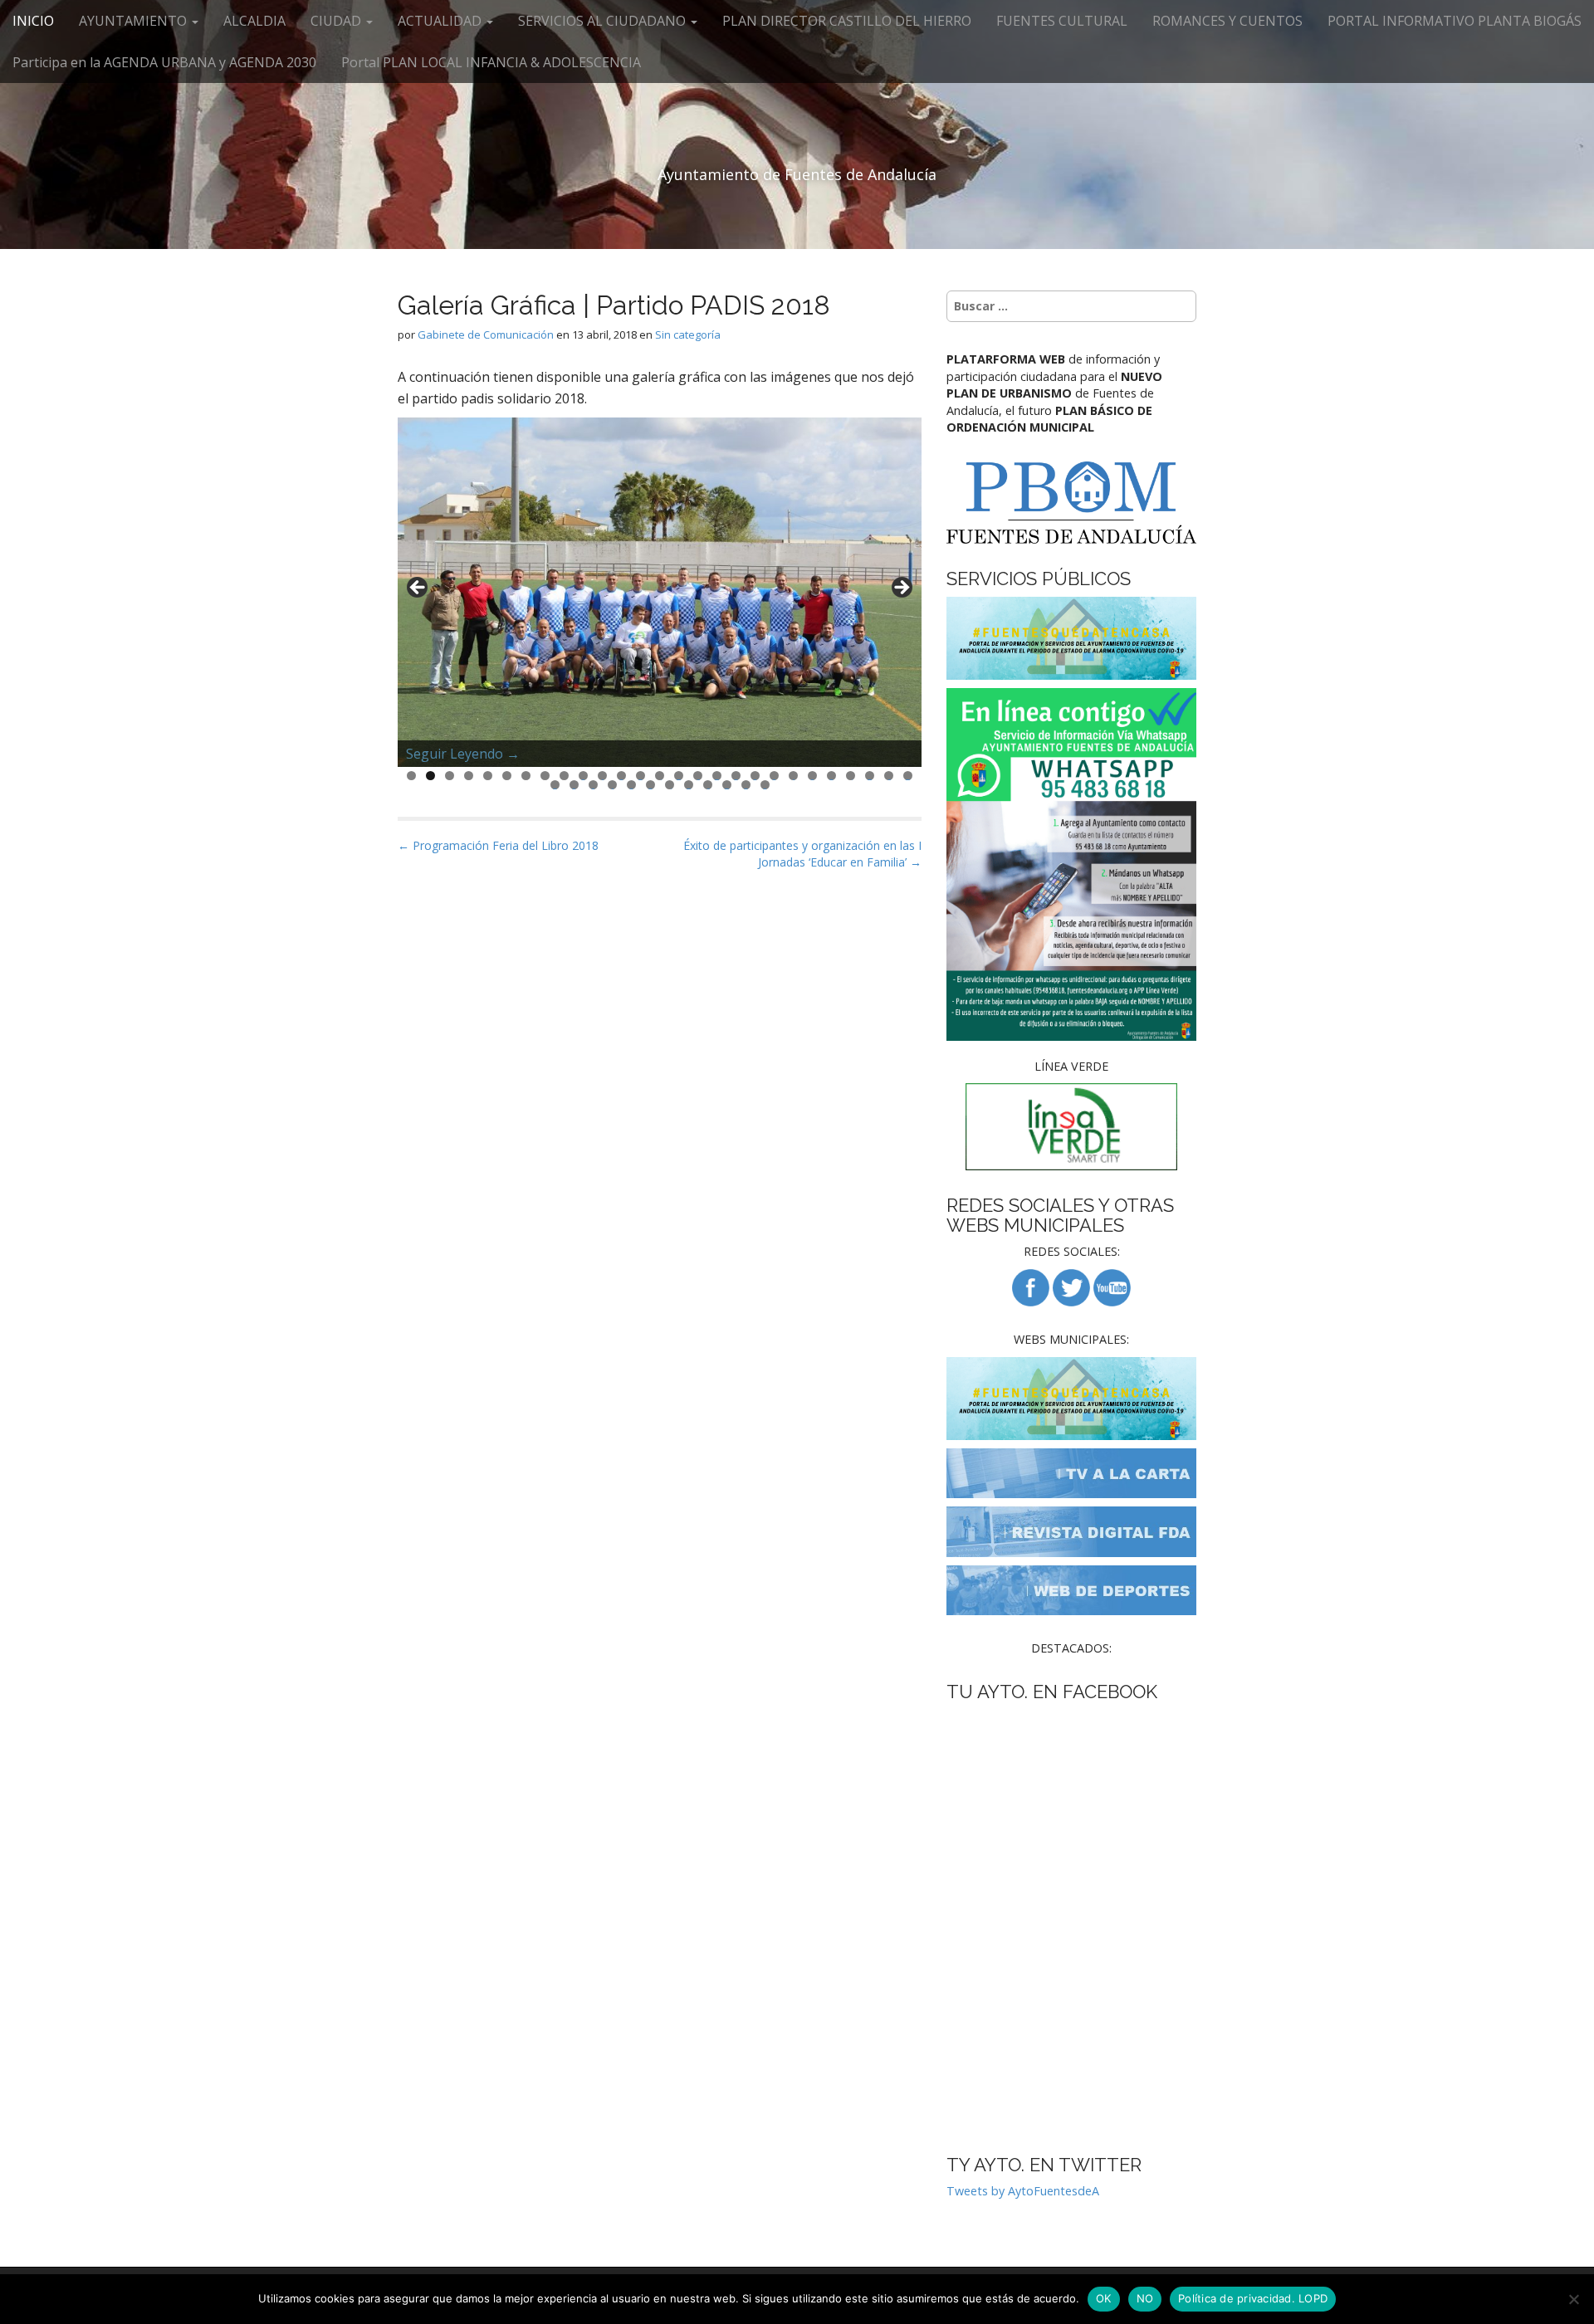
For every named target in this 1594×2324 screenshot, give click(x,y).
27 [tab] (908, 776)
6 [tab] (507, 776)
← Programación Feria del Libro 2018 (498, 845)
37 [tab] (727, 785)
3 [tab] (450, 776)
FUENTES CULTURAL (1062, 21)
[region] (660, 592)
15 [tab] (679, 776)
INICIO (33, 21)
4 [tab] (469, 776)
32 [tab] (632, 785)
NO (1145, 2298)
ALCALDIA (254, 21)
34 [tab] (670, 785)
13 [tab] (641, 776)
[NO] (1573, 2299)
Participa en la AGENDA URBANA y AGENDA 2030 (164, 62)
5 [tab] (488, 776)
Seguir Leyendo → (463, 754)
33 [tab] (651, 785)
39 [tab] (765, 785)
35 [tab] (689, 785)
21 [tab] (794, 776)
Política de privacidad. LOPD (1253, 2298)
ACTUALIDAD (441, 21)
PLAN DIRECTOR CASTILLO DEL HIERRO (847, 21)
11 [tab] (603, 776)
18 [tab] (736, 776)
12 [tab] (622, 776)
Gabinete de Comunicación (486, 334)
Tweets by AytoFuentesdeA (1023, 2191)
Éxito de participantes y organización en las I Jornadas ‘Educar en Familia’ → (802, 854)
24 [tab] (851, 776)
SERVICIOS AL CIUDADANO (604, 21)
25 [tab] (870, 776)
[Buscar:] (1071, 306)
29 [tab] (575, 785)
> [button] (901, 588)
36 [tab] (708, 785)
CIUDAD (337, 21)
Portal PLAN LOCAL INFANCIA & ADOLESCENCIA (491, 62)
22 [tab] (813, 776)
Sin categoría (688, 334)
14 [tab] (660, 776)
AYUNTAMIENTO (134, 21)
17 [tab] (717, 776)
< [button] (418, 588)
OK (1104, 2298)
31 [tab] (613, 785)
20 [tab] (775, 776)
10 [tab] (584, 776)
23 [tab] (832, 776)
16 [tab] (698, 776)
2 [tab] (430, 776)
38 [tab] (746, 785)
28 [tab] (555, 785)
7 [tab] (526, 776)
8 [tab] (545, 776)
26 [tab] (889, 776)
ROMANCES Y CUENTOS (1227, 21)
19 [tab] (755, 776)
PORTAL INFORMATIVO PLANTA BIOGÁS (1455, 21)
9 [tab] (564, 776)
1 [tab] (411, 776)
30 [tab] (594, 785)
